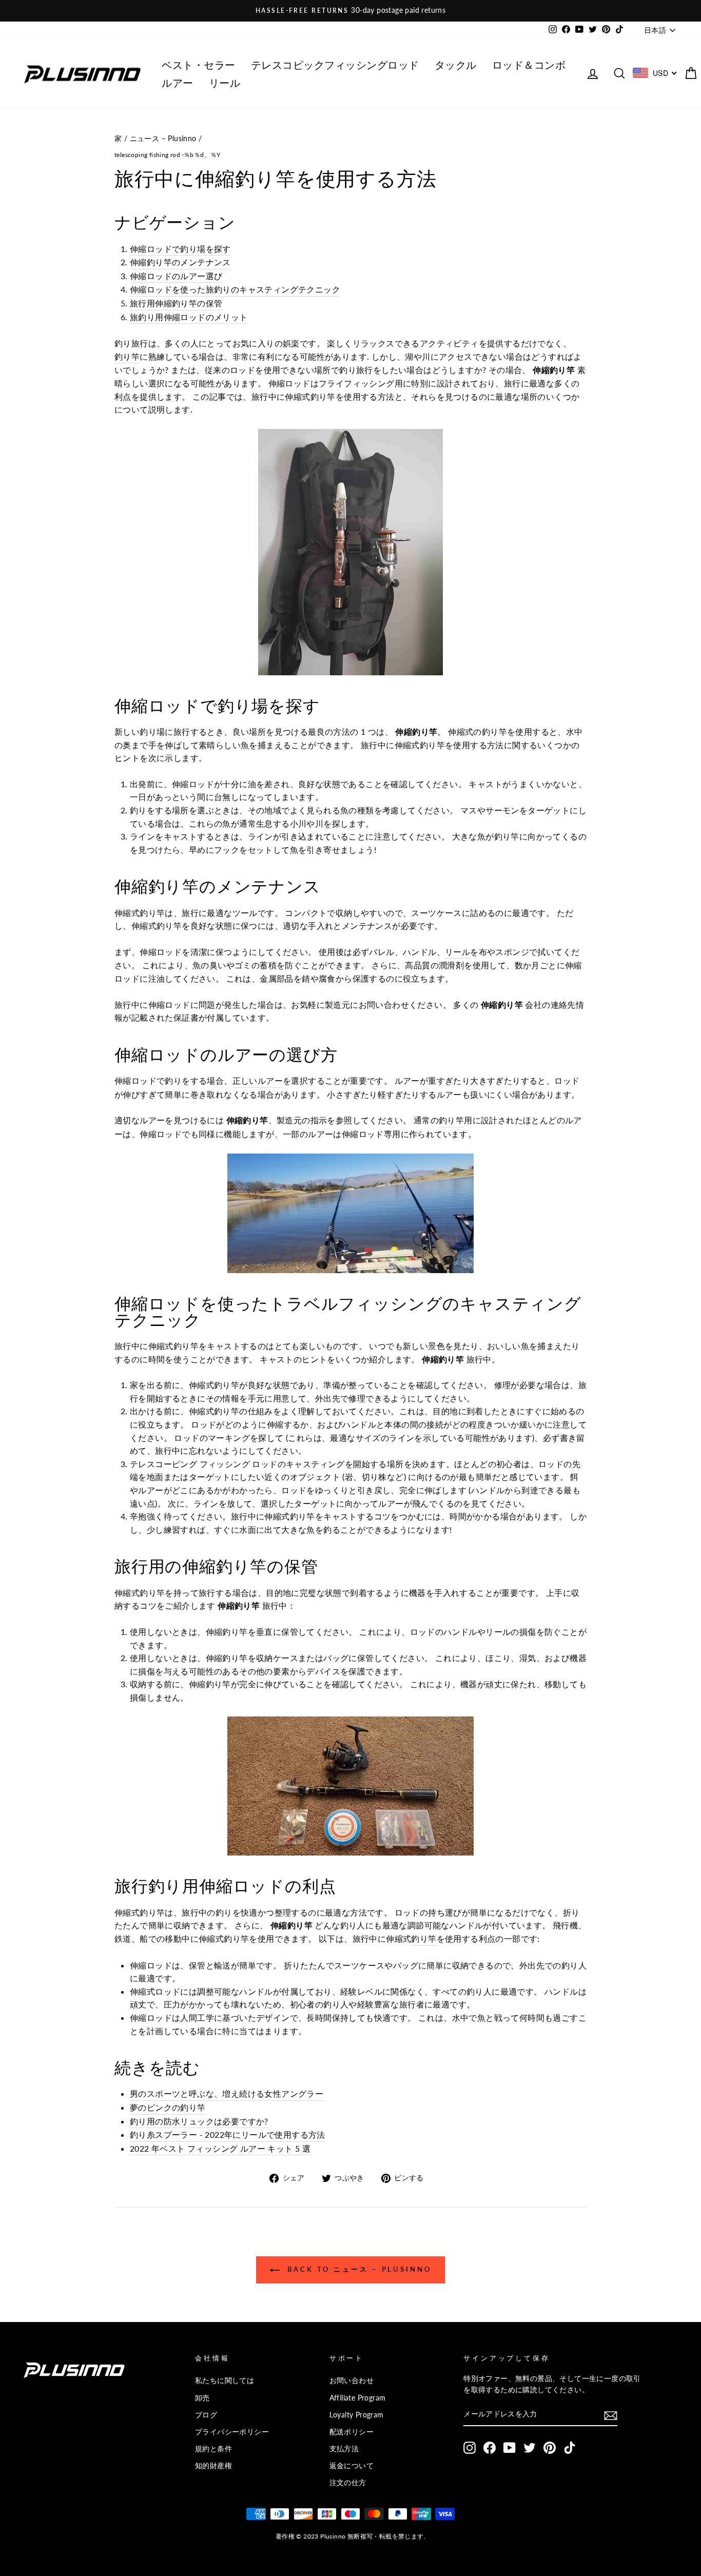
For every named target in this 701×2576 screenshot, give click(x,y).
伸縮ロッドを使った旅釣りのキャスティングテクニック (235, 289)
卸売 (202, 2398)
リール (225, 82)
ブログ (206, 2415)
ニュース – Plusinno (163, 139)
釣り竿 (127, 356)
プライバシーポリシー (232, 2432)
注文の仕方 (348, 2483)
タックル (456, 64)
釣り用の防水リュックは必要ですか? (199, 2121)
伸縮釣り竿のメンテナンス (180, 262)
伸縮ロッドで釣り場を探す (180, 249)
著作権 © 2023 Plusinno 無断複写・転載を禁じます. (350, 2536)
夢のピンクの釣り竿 (168, 2107)
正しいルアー (258, 1080)
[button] (611, 2415)
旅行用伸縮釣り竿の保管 (176, 303)
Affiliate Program (358, 2398)
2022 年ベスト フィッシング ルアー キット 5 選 (220, 2148)
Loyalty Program (357, 2415)
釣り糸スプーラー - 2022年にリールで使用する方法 (228, 2134)
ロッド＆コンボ (529, 64)
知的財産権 (213, 2466)
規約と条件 (213, 2449)
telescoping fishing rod (147, 155)
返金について (352, 2466)
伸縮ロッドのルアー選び (176, 276)
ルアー (178, 82)
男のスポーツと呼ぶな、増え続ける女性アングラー (227, 2093)
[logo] (82, 73)
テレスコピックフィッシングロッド (335, 64)
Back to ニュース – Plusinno (358, 2269)
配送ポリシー (352, 2432)
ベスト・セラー (199, 64)
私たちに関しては (225, 2380)
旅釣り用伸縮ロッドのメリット (189, 317)
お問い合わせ (352, 2380)
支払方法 (344, 2449)
